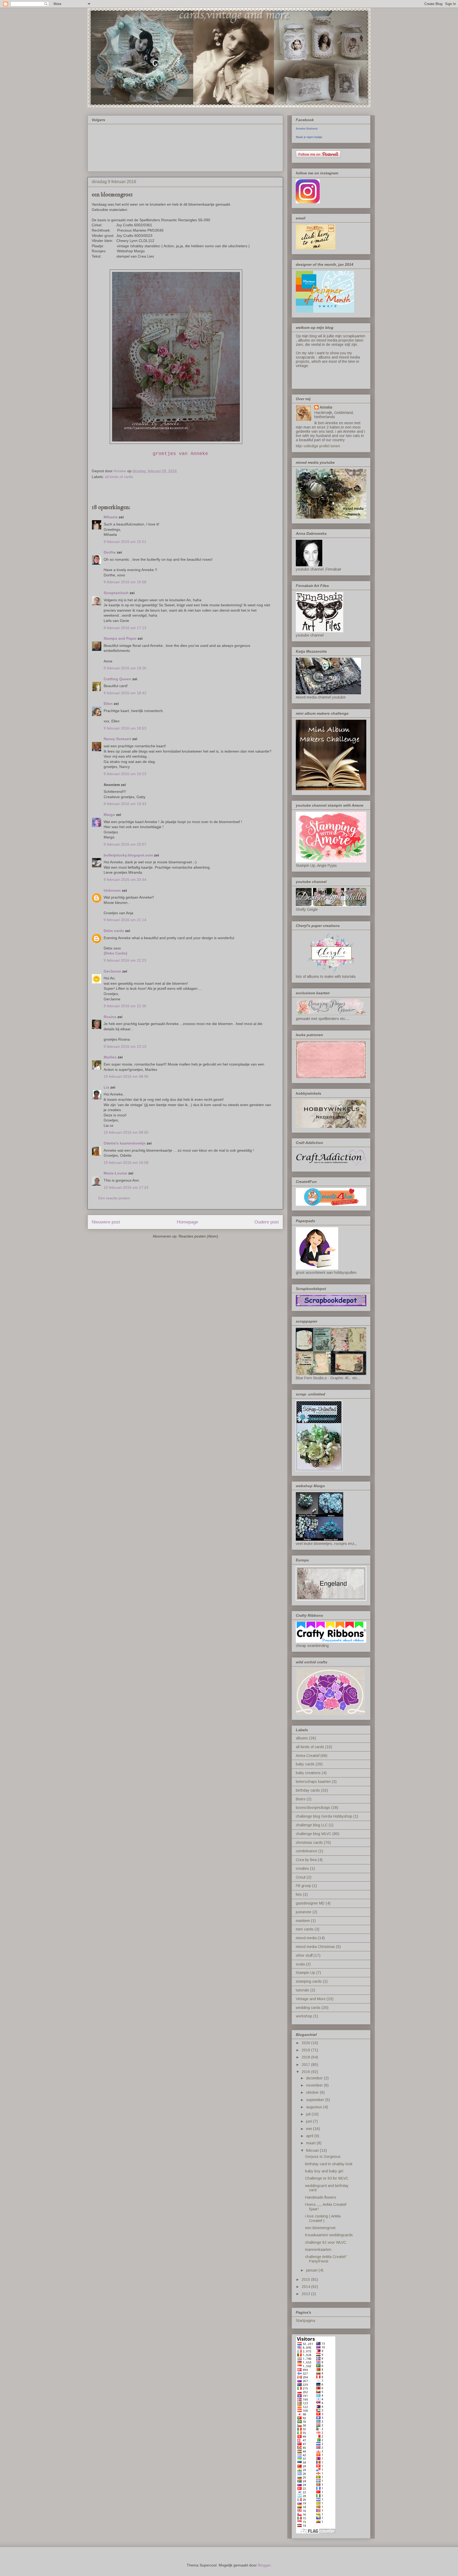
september (316, 2100)
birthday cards (308, 1790)
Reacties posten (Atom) (198, 1236)
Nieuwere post (106, 1222)
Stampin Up (305, 1973)
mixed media (306, 1938)
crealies (302, 1868)
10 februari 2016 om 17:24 (126, 1187)
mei (310, 2129)
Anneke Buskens (307, 129)
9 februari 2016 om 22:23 (125, 960)
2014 (306, 2287)
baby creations (308, 1773)
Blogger (264, 2565)
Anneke (326, 407)
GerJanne (112, 971)
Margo (109, 815)
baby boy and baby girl (324, 2171)
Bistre (301, 1799)
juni (310, 2121)
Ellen (108, 704)
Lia (106, 1087)
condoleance (307, 1851)
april (310, 2136)
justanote (304, 1912)
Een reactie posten (114, 1198)
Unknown (112, 890)
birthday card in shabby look (329, 2164)
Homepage (187, 1222)
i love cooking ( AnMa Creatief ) (323, 2218)
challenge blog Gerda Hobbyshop (324, 1816)
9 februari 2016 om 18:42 (125, 693)
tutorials (303, 1990)
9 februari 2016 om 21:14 (125, 920)
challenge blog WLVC (314, 1834)
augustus (315, 2107)
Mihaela (111, 517)
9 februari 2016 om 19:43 (125, 804)
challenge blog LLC (312, 1825)
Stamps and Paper (120, 638)
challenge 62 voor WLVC (326, 2242)
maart (311, 2143)
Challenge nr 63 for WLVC (327, 2178)
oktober (313, 2092)
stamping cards (309, 1981)
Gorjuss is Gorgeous (323, 2157)
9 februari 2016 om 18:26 (125, 668)
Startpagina (305, 2321)
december (315, 2078)
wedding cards (308, 2008)
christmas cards (309, 1842)
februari (313, 2150)
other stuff (304, 1955)
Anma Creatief (308, 1756)
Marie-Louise (115, 1173)
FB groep (303, 1886)
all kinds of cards (119, 477)
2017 (306, 2065)
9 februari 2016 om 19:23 (125, 774)
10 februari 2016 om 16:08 (126, 1163)
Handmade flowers (321, 2197)
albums (302, 1738)
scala (300, 1964)
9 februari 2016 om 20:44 (125, 880)
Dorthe (110, 552)
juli (309, 2114)
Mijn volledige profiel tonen (318, 446)
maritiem (303, 1921)
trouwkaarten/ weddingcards (329, 2235)
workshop (304, 2016)
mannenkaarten (318, 2250)
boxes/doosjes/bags (313, 1808)
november (315, 2085)
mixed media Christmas (315, 1947)
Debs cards (114, 931)
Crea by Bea (306, 1860)
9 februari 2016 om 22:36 (125, 1006)
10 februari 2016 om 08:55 (126, 1132)
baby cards (305, 1764)
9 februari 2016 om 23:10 (125, 1046)
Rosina (110, 1017)
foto (299, 1894)
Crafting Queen (117, 679)
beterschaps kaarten (313, 1782)
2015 (306, 2279)
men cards (305, 1929)
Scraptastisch (116, 593)
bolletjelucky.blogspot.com (128, 855)
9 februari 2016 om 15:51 (125, 542)
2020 (306, 2043)
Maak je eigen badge (309, 137)
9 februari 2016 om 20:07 (125, 844)
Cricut (301, 1877)
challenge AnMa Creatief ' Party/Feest (326, 2259)
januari (312, 2270)
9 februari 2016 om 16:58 (125, 582)
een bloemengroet (320, 2228)
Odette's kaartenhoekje (125, 1143)
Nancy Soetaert (117, 739)
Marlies (110, 1057)
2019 (306, 2050)
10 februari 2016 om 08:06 (126, 1076)
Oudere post (267, 1222)
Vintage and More (311, 1999)
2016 (306, 2072)
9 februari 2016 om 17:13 (125, 628)
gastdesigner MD (310, 1903)
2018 (306, 2057)
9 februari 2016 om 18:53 (125, 728)
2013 (306, 2294)
